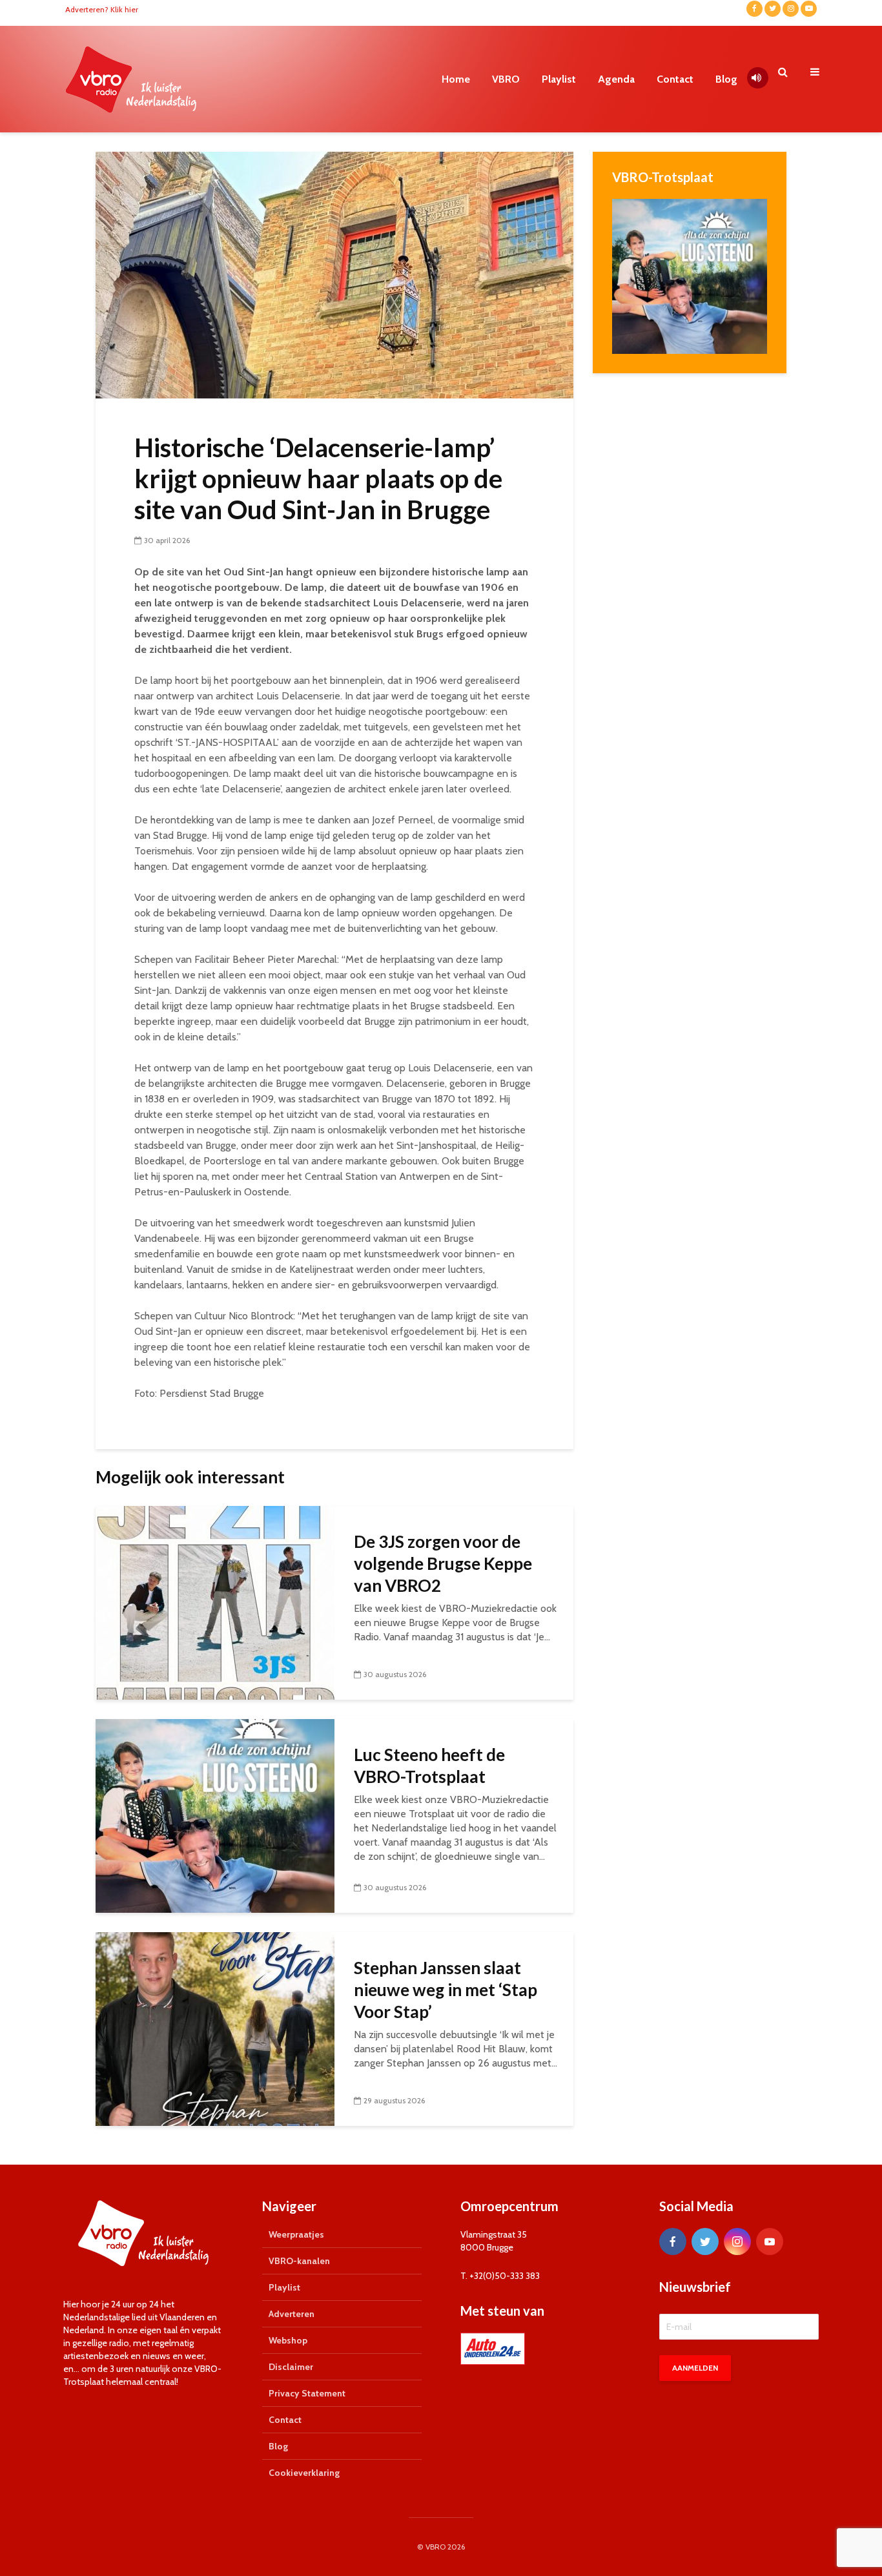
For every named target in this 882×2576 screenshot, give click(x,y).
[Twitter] (705, 2241)
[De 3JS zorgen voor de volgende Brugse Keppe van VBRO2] (215, 1602)
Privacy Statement (307, 2393)
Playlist (559, 79)
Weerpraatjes (296, 2234)
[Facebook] (673, 2241)
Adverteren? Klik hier (102, 9)
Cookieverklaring (304, 2473)
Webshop (288, 2340)
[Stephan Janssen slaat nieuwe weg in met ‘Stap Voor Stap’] (215, 2028)
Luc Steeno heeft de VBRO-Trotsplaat (429, 1766)
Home (456, 79)
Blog (726, 79)
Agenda (616, 79)
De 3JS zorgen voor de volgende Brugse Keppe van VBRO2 (443, 1563)
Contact (675, 79)
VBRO (506, 79)
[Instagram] (737, 2241)
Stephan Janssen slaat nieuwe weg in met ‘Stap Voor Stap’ (446, 1990)
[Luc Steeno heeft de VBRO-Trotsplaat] (215, 1815)
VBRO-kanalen (299, 2261)
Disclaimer (291, 2367)
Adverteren (292, 2314)
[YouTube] (770, 2241)
